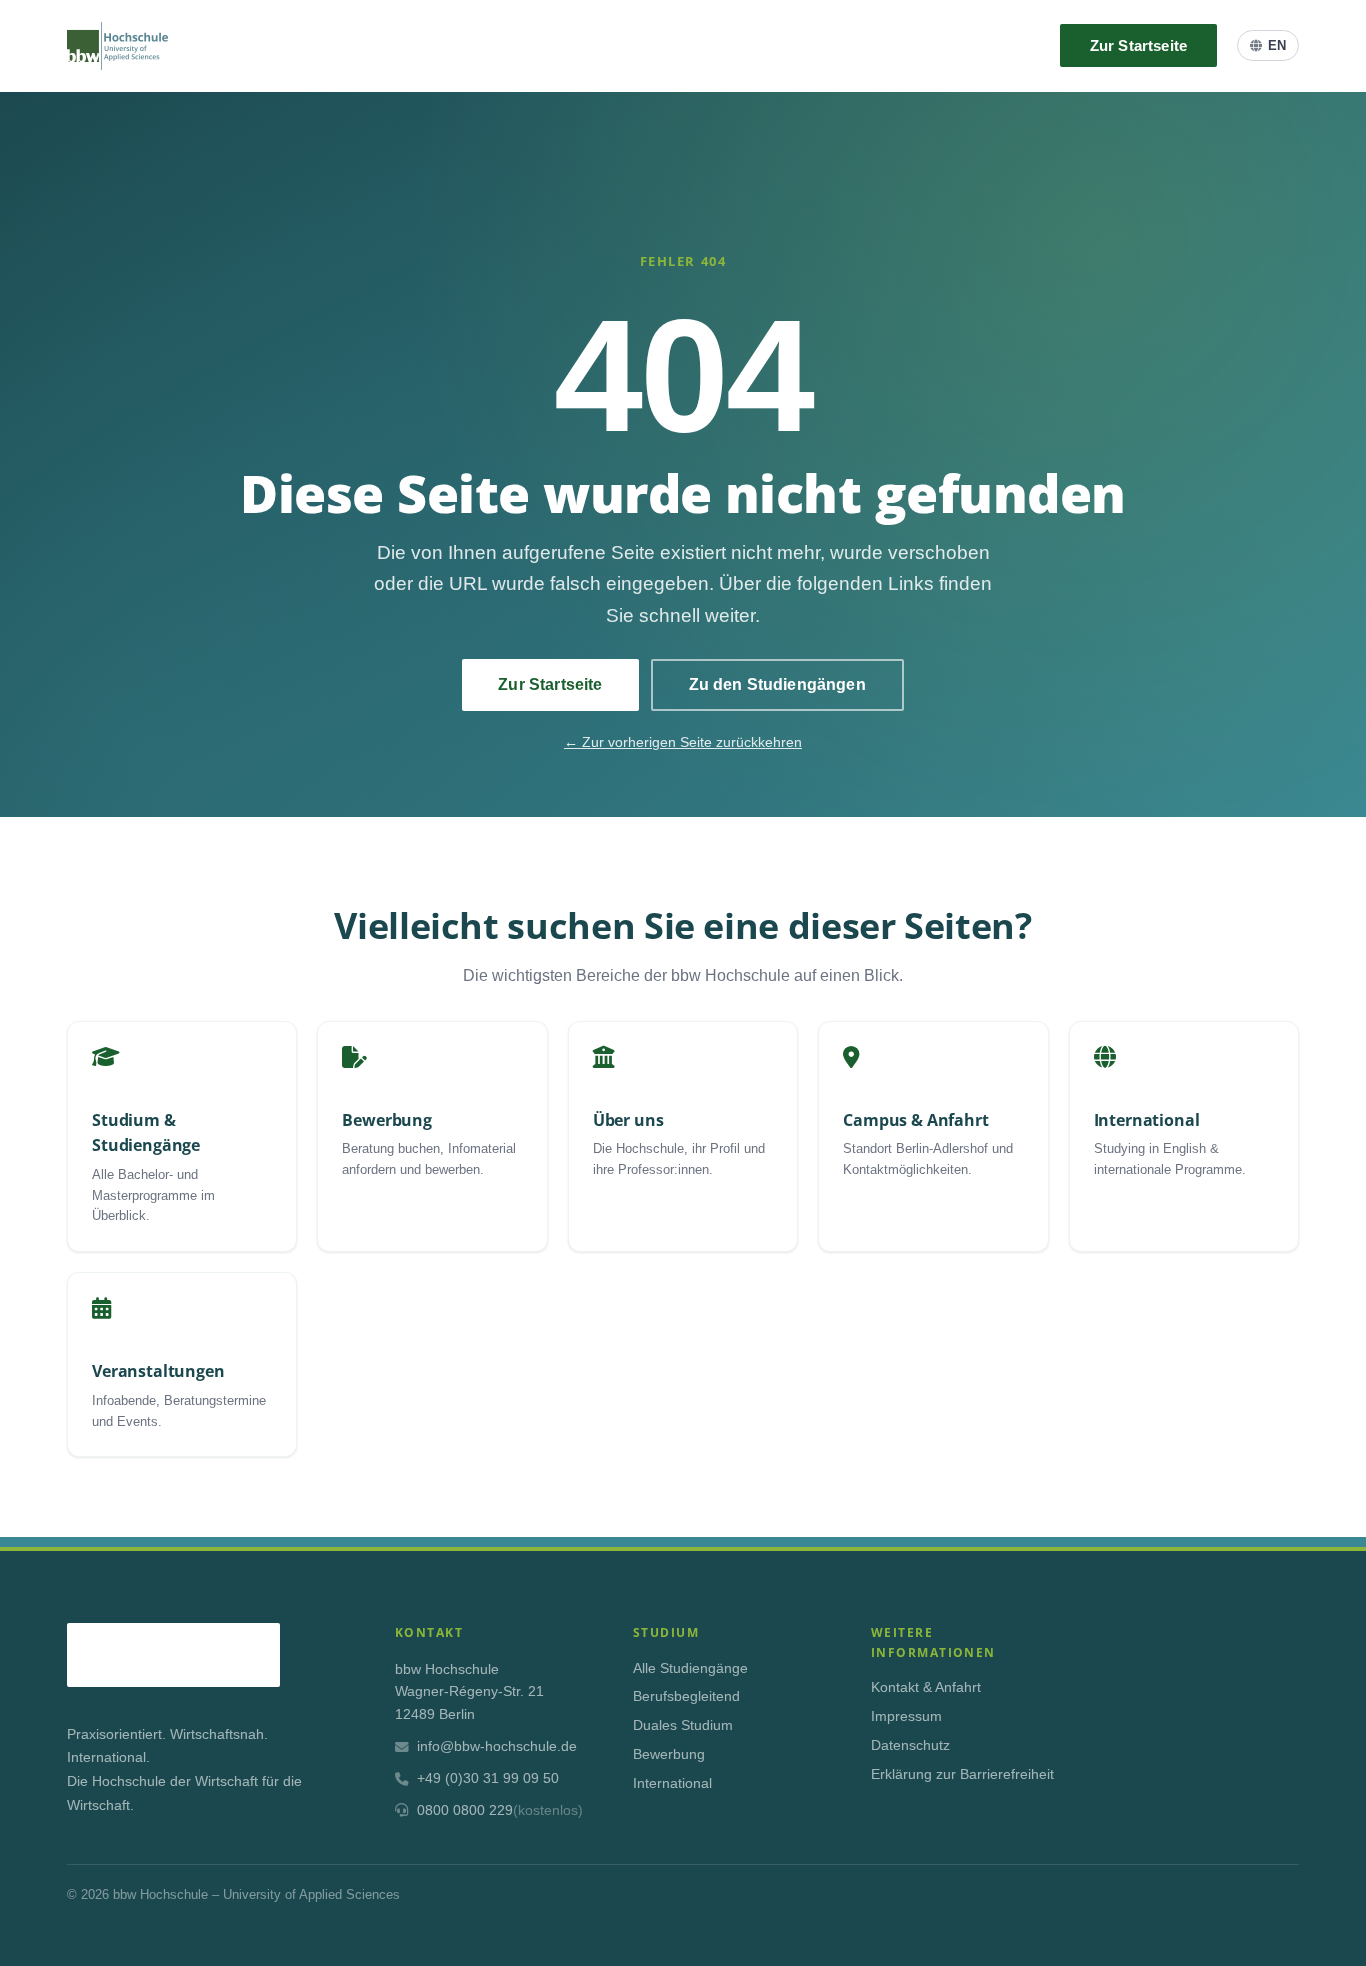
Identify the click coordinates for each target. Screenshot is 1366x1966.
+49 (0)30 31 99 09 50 (488, 1778)
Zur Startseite (1138, 45)
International (672, 1783)
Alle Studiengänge (690, 1668)
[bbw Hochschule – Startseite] (117, 46)
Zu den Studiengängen (777, 684)
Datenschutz (910, 1745)
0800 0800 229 (500, 1810)
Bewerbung (669, 1754)
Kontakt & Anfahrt (926, 1687)
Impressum (906, 1716)
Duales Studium (683, 1725)
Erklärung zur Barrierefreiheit (962, 1774)
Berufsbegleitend (686, 1696)
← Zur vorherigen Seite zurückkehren (683, 742)
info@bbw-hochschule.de (497, 1746)
